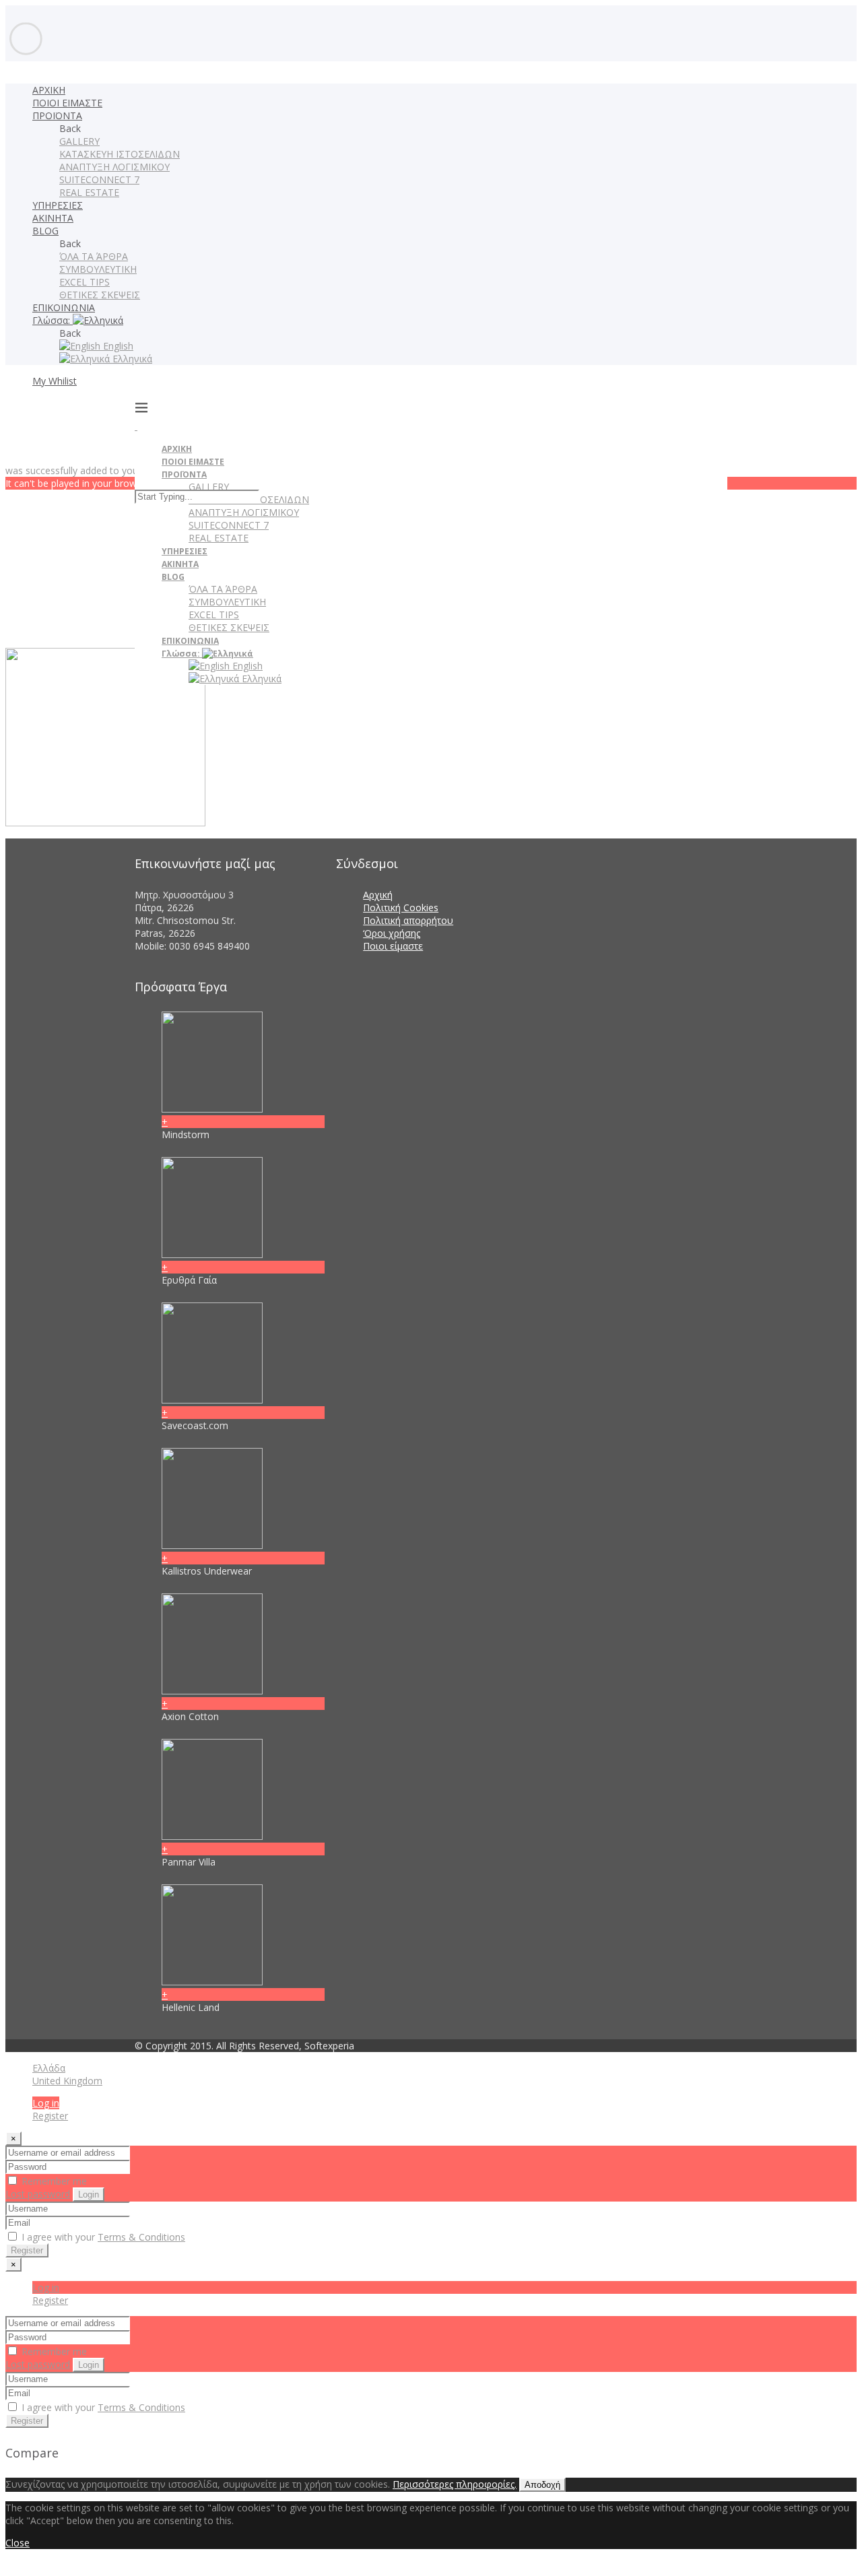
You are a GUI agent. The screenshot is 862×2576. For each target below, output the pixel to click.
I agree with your (102, 2237)
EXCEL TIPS (85, 282)
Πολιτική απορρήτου (408, 920)
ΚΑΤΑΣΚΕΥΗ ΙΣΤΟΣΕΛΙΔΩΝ (120, 154)
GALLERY (79, 141)
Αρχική (378, 895)
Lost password (38, 2194)
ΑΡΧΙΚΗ (49, 90)
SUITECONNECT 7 (99, 179)
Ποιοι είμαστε (393, 946)
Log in (46, 2103)
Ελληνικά (131, 359)
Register (50, 2116)
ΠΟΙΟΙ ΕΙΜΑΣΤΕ (67, 103)
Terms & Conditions (141, 2237)
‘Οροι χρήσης (392, 933)
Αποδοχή (542, 2485)
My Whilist (55, 381)
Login (89, 2194)
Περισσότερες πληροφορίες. (455, 2484)
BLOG (45, 231)
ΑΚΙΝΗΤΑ (53, 218)
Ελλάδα (49, 2068)
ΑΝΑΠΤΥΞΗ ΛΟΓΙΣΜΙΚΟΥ (114, 167)
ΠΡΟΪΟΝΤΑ (57, 115)
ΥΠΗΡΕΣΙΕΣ (58, 205)
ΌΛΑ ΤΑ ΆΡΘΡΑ (94, 256)
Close (18, 2543)
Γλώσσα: (53, 320)
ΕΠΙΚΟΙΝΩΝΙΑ (64, 307)
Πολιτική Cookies (401, 907)
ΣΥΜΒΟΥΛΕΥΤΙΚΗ (98, 269)
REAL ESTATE (89, 192)
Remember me (53, 2181)
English (117, 346)
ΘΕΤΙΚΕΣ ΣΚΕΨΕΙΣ (100, 295)
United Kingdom (67, 2081)
